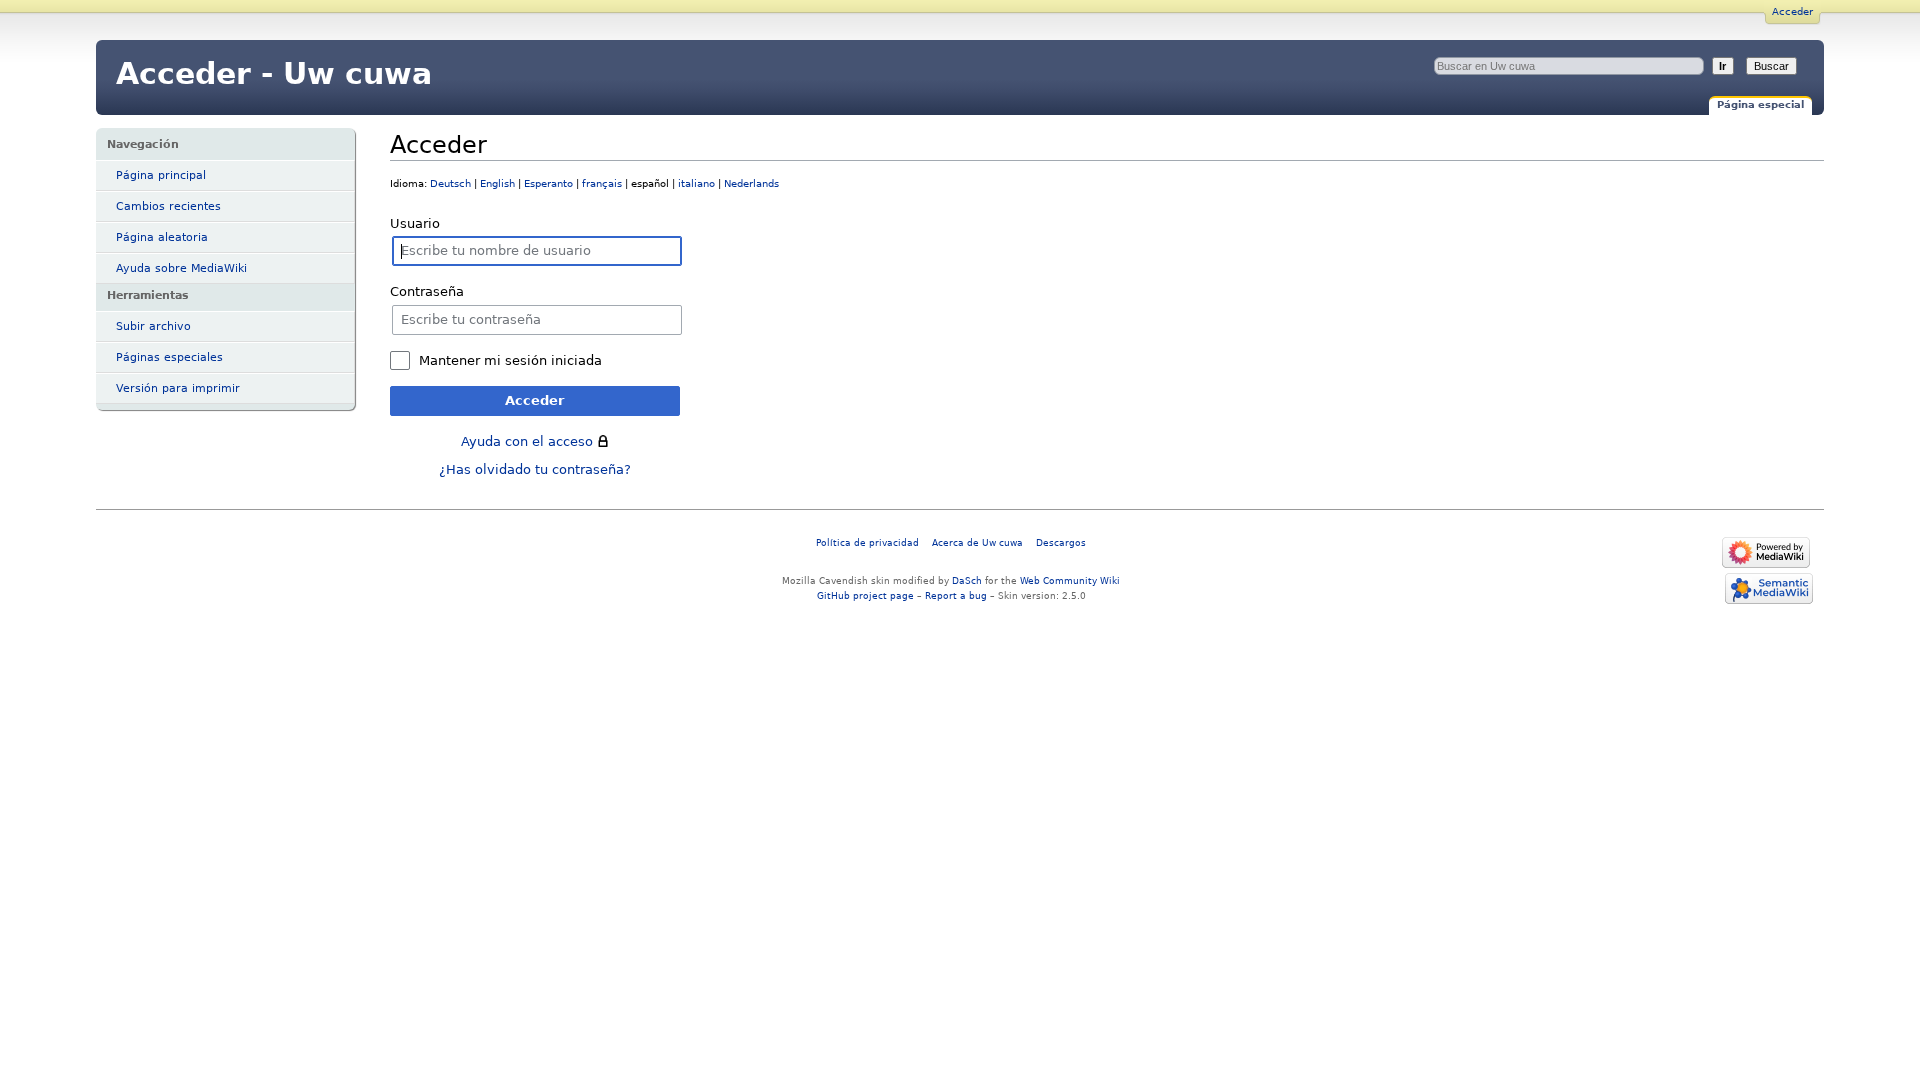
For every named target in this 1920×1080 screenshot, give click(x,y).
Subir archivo (153, 326)
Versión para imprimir (178, 388)
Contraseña (427, 291)
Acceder (1792, 11)
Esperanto (548, 183)
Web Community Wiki (1070, 580)
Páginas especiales (169, 357)
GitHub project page (865, 595)
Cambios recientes (168, 206)
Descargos (1061, 542)
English (497, 183)
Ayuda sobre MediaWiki (181, 268)
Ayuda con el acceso (527, 441)
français (602, 183)
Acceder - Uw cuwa (274, 73)
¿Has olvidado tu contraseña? (535, 469)
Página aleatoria (162, 237)
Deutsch (450, 183)
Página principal (161, 175)
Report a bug (956, 595)
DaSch (967, 580)
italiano (696, 183)
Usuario (415, 223)
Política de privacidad (867, 542)
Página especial (1760, 104)
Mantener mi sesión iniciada (510, 360)
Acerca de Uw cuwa (977, 542)
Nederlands (751, 183)
